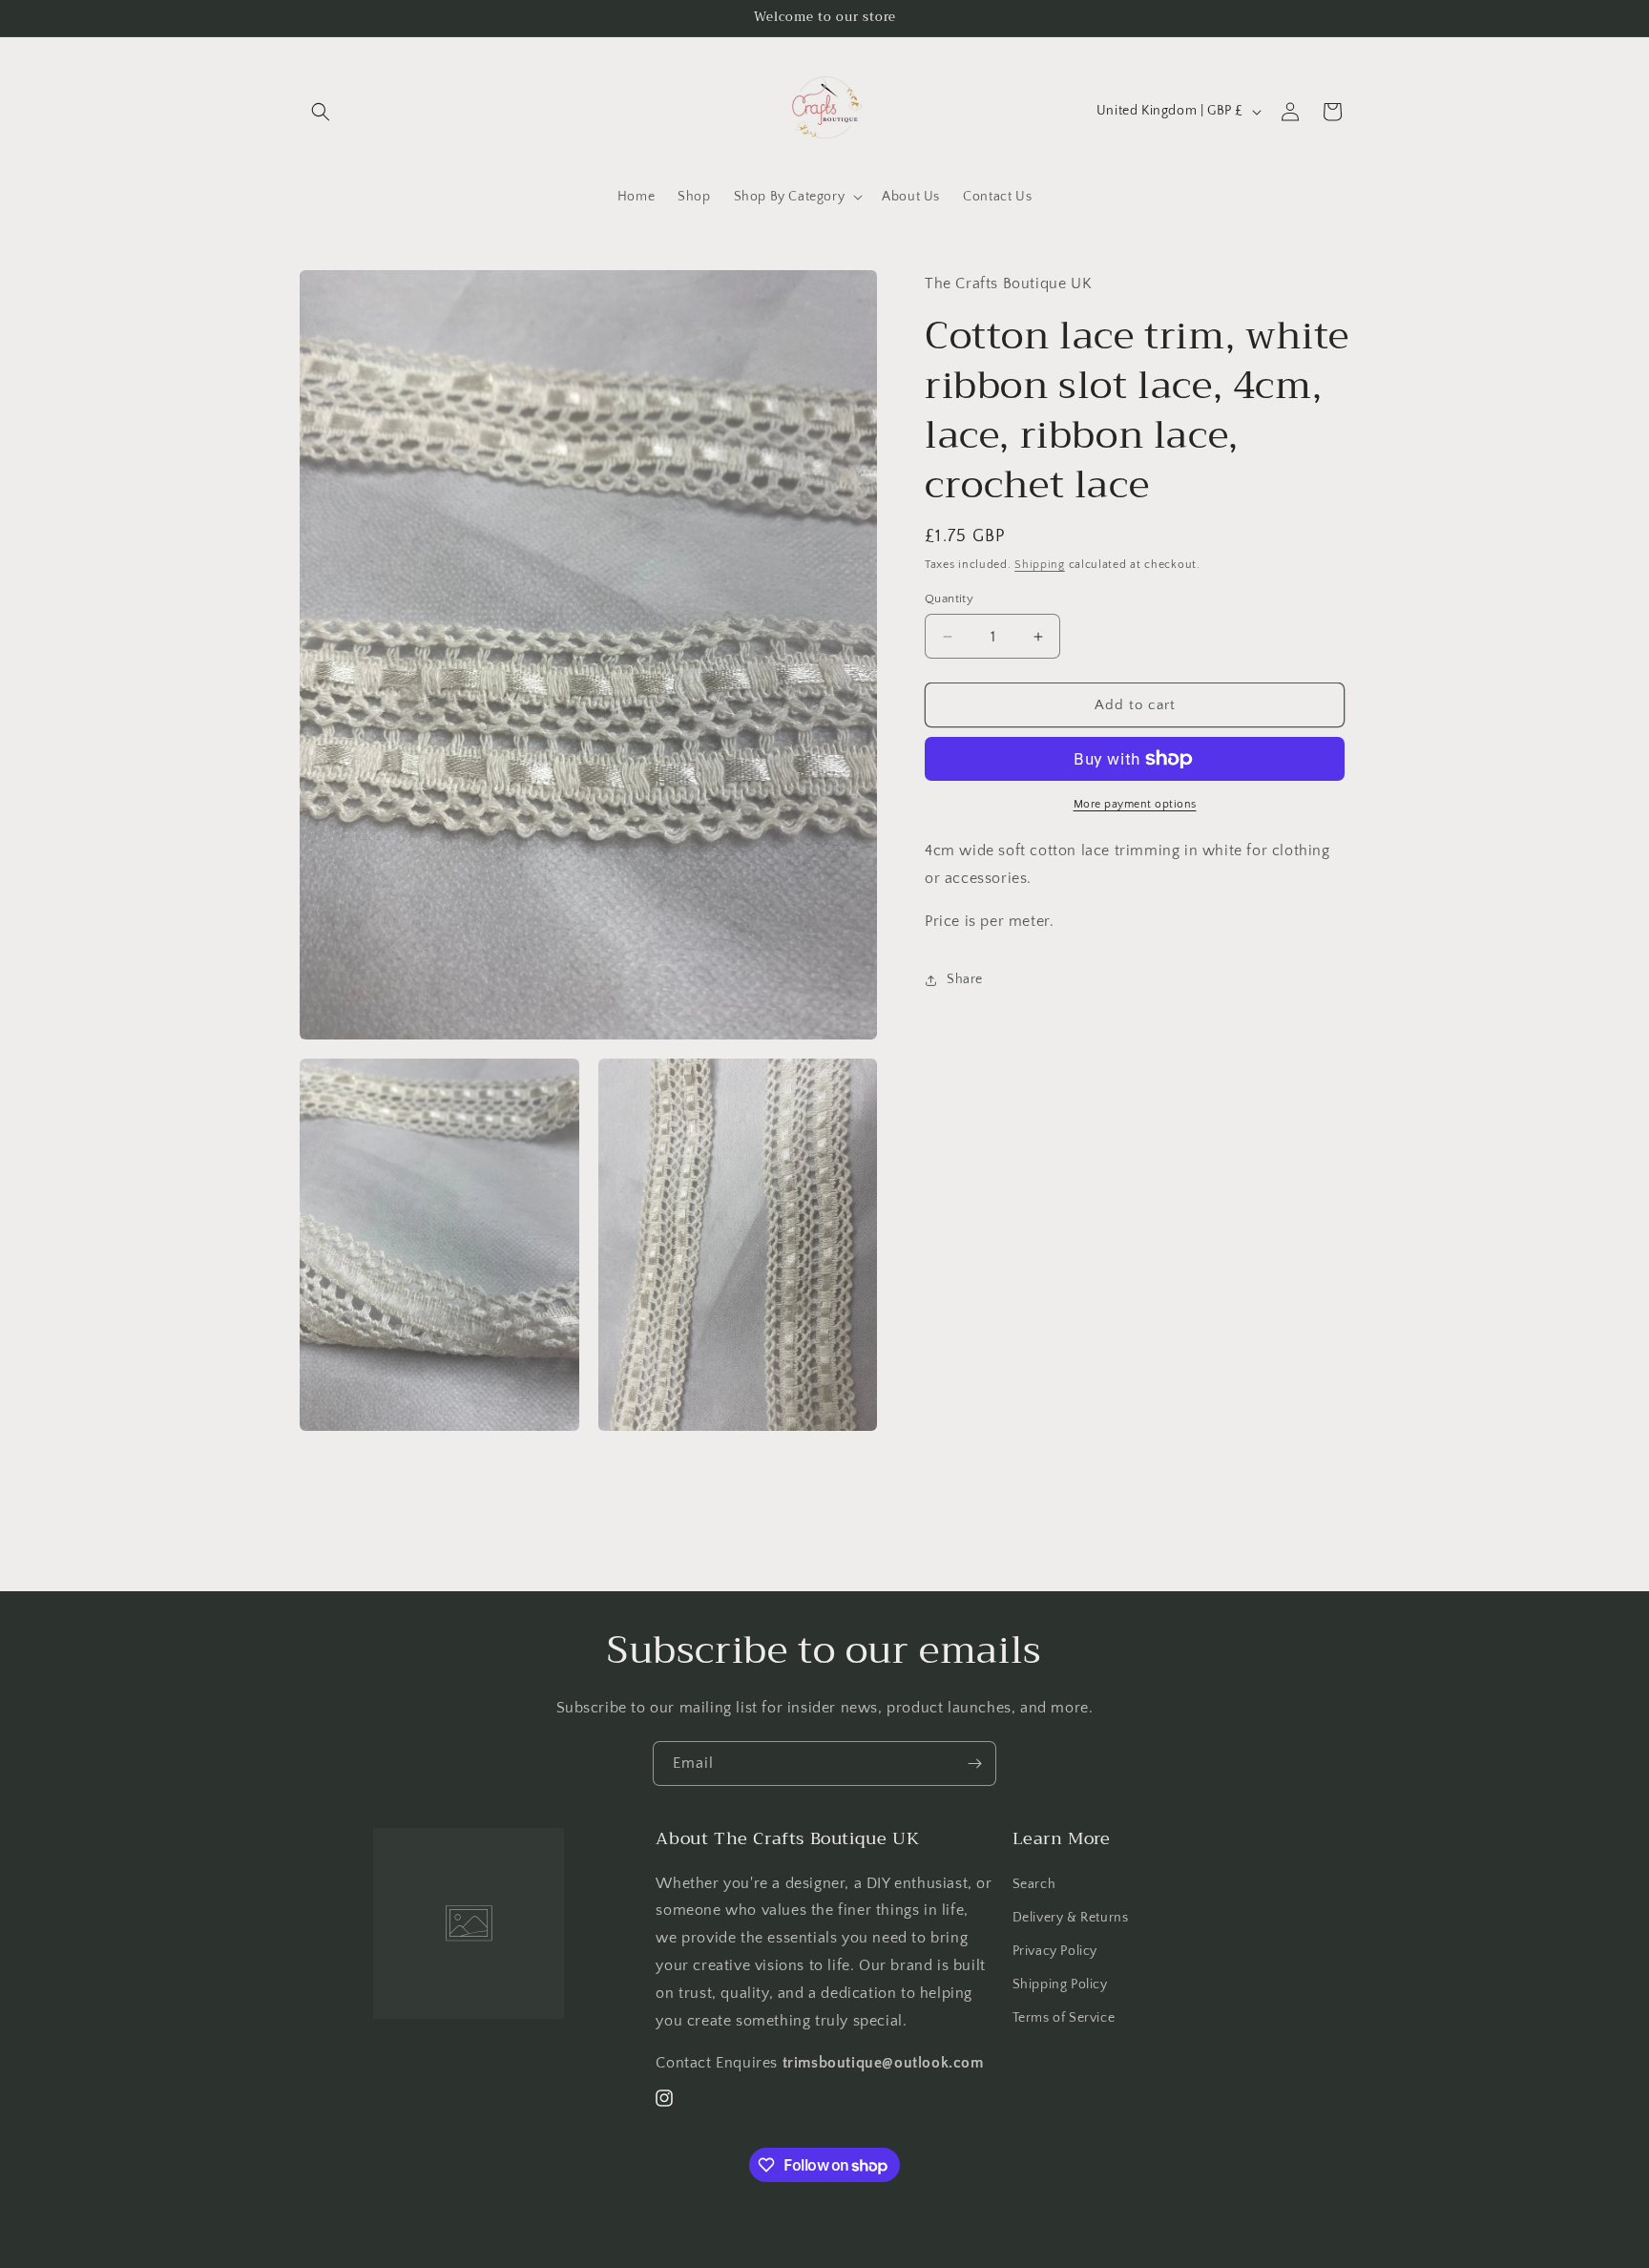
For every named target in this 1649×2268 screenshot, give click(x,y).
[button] (321, 112)
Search (1034, 1884)
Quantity (949, 598)
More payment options (1135, 804)
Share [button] (965, 979)
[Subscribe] (974, 1764)
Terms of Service (1064, 2018)
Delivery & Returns (1071, 1918)
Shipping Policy (1060, 1984)
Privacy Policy (1055, 1951)
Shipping (1040, 565)
